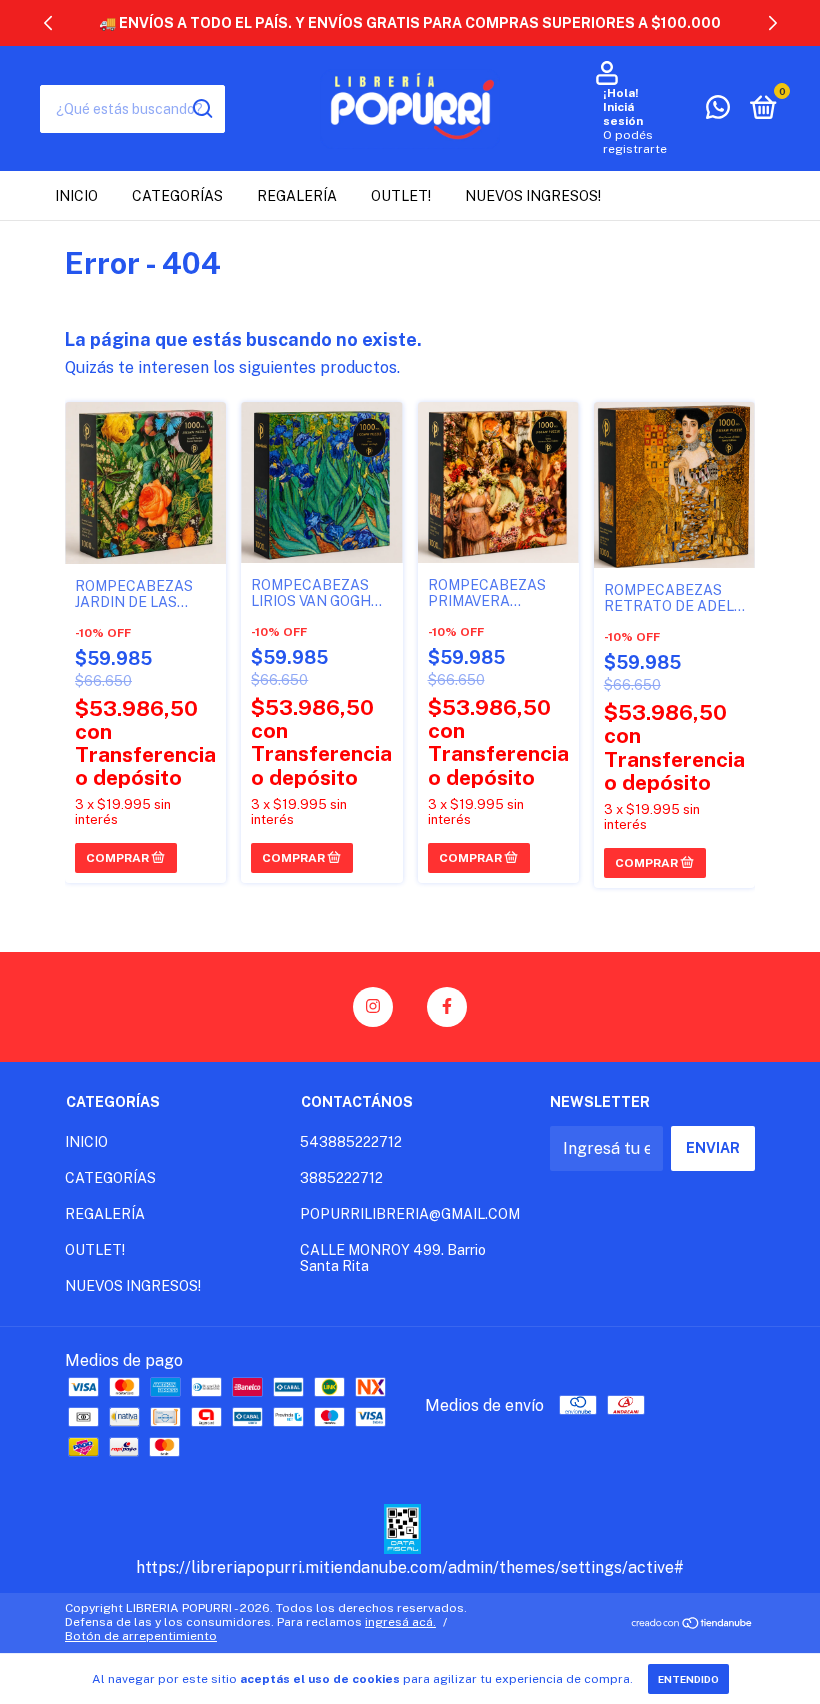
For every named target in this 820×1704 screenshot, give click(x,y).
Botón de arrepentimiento (141, 1636)
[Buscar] (201, 109)
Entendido (688, 1679)
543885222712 (351, 1142)
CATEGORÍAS (177, 196)
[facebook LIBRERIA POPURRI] (447, 1007)
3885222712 (341, 1178)
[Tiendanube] (692, 1624)
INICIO (76, 196)
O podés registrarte (635, 142)
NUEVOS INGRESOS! (533, 196)
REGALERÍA (297, 196)
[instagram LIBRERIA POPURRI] (373, 1007)
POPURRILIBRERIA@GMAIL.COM (410, 1214)
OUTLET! (401, 196)
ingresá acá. (400, 1622)
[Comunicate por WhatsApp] (718, 111)
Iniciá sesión (623, 114)
